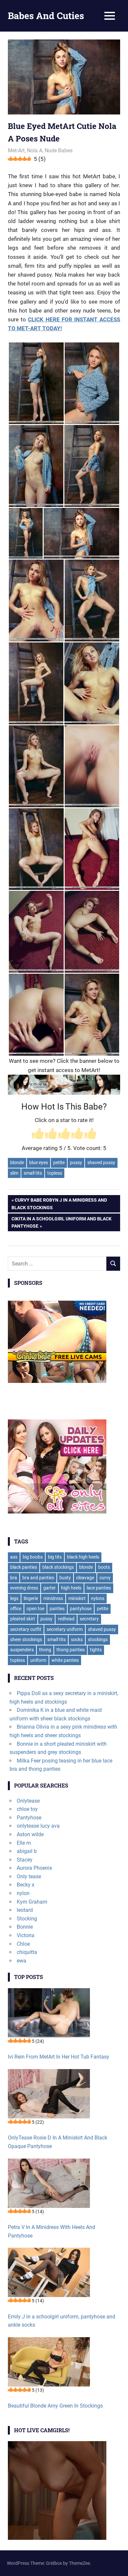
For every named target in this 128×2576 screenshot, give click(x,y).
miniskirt (77, 1598)
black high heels (83, 1557)
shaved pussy (101, 1163)
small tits (33, 1173)
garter (50, 1588)
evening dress (24, 1588)
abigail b (27, 1851)
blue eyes (39, 1163)
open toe (35, 1609)
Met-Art (16, 150)
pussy (76, 1163)
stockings (98, 1639)
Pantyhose (29, 1818)
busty (65, 1578)
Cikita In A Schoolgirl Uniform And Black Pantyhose (61, 1222)
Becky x (26, 1885)
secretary (89, 1619)
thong (45, 1650)
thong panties (71, 1650)
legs (14, 1598)
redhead (66, 1619)
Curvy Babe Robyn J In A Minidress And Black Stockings (59, 1203)
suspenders (22, 1650)
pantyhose (81, 1609)
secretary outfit (26, 1629)
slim (14, 1173)
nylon (23, 1893)
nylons (98, 1598)
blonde (17, 1163)
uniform (38, 1660)
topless (55, 1173)
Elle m (24, 1843)
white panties (65, 1660)
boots (104, 1567)
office (16, 1609)
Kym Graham (32, 1902)
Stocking (27, 1919)
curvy (105, 1578)
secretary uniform (65, 1629)
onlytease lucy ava (38, 1826)
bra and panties (38, 1578)
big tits (55, 1557)
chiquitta (27, 1952)
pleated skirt (23, 1619)
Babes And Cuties (46, 16)
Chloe (23, 1944)
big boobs (33, 1557)
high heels (71, 1588)
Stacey (25, 1860)
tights (96, 1650)
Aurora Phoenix (34, 1868)
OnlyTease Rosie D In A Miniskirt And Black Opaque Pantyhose (58, 2142)
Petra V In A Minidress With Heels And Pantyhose (52, 2231)
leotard (25, 1910)
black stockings (58, 1567)
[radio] (38, 1134)
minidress (53, 1598)
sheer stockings (26, 1639)
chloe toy (27, 1809)
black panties (24, 1567)
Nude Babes (59, 150)
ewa (21, 1961)
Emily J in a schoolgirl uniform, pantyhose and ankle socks (62, 2321)
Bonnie (25, 1927)
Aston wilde (30, 1834)
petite (59, 1163)
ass (14, 1557)
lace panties (99, 1588)
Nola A (35, 150)
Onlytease (28, 1801)
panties (57, 1609)
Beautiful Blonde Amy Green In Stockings (55, 2406)
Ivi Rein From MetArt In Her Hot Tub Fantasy (59, 2057)
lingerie (31, 1598)
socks (77, 1639)
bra (14, 1578)
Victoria (26, 1935)
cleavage (85, 1578)
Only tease (29, 1876)
